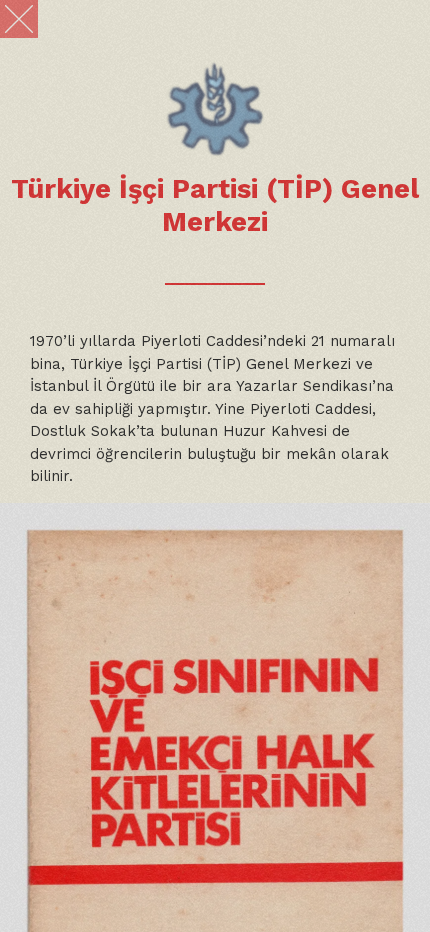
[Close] (19, 19)
